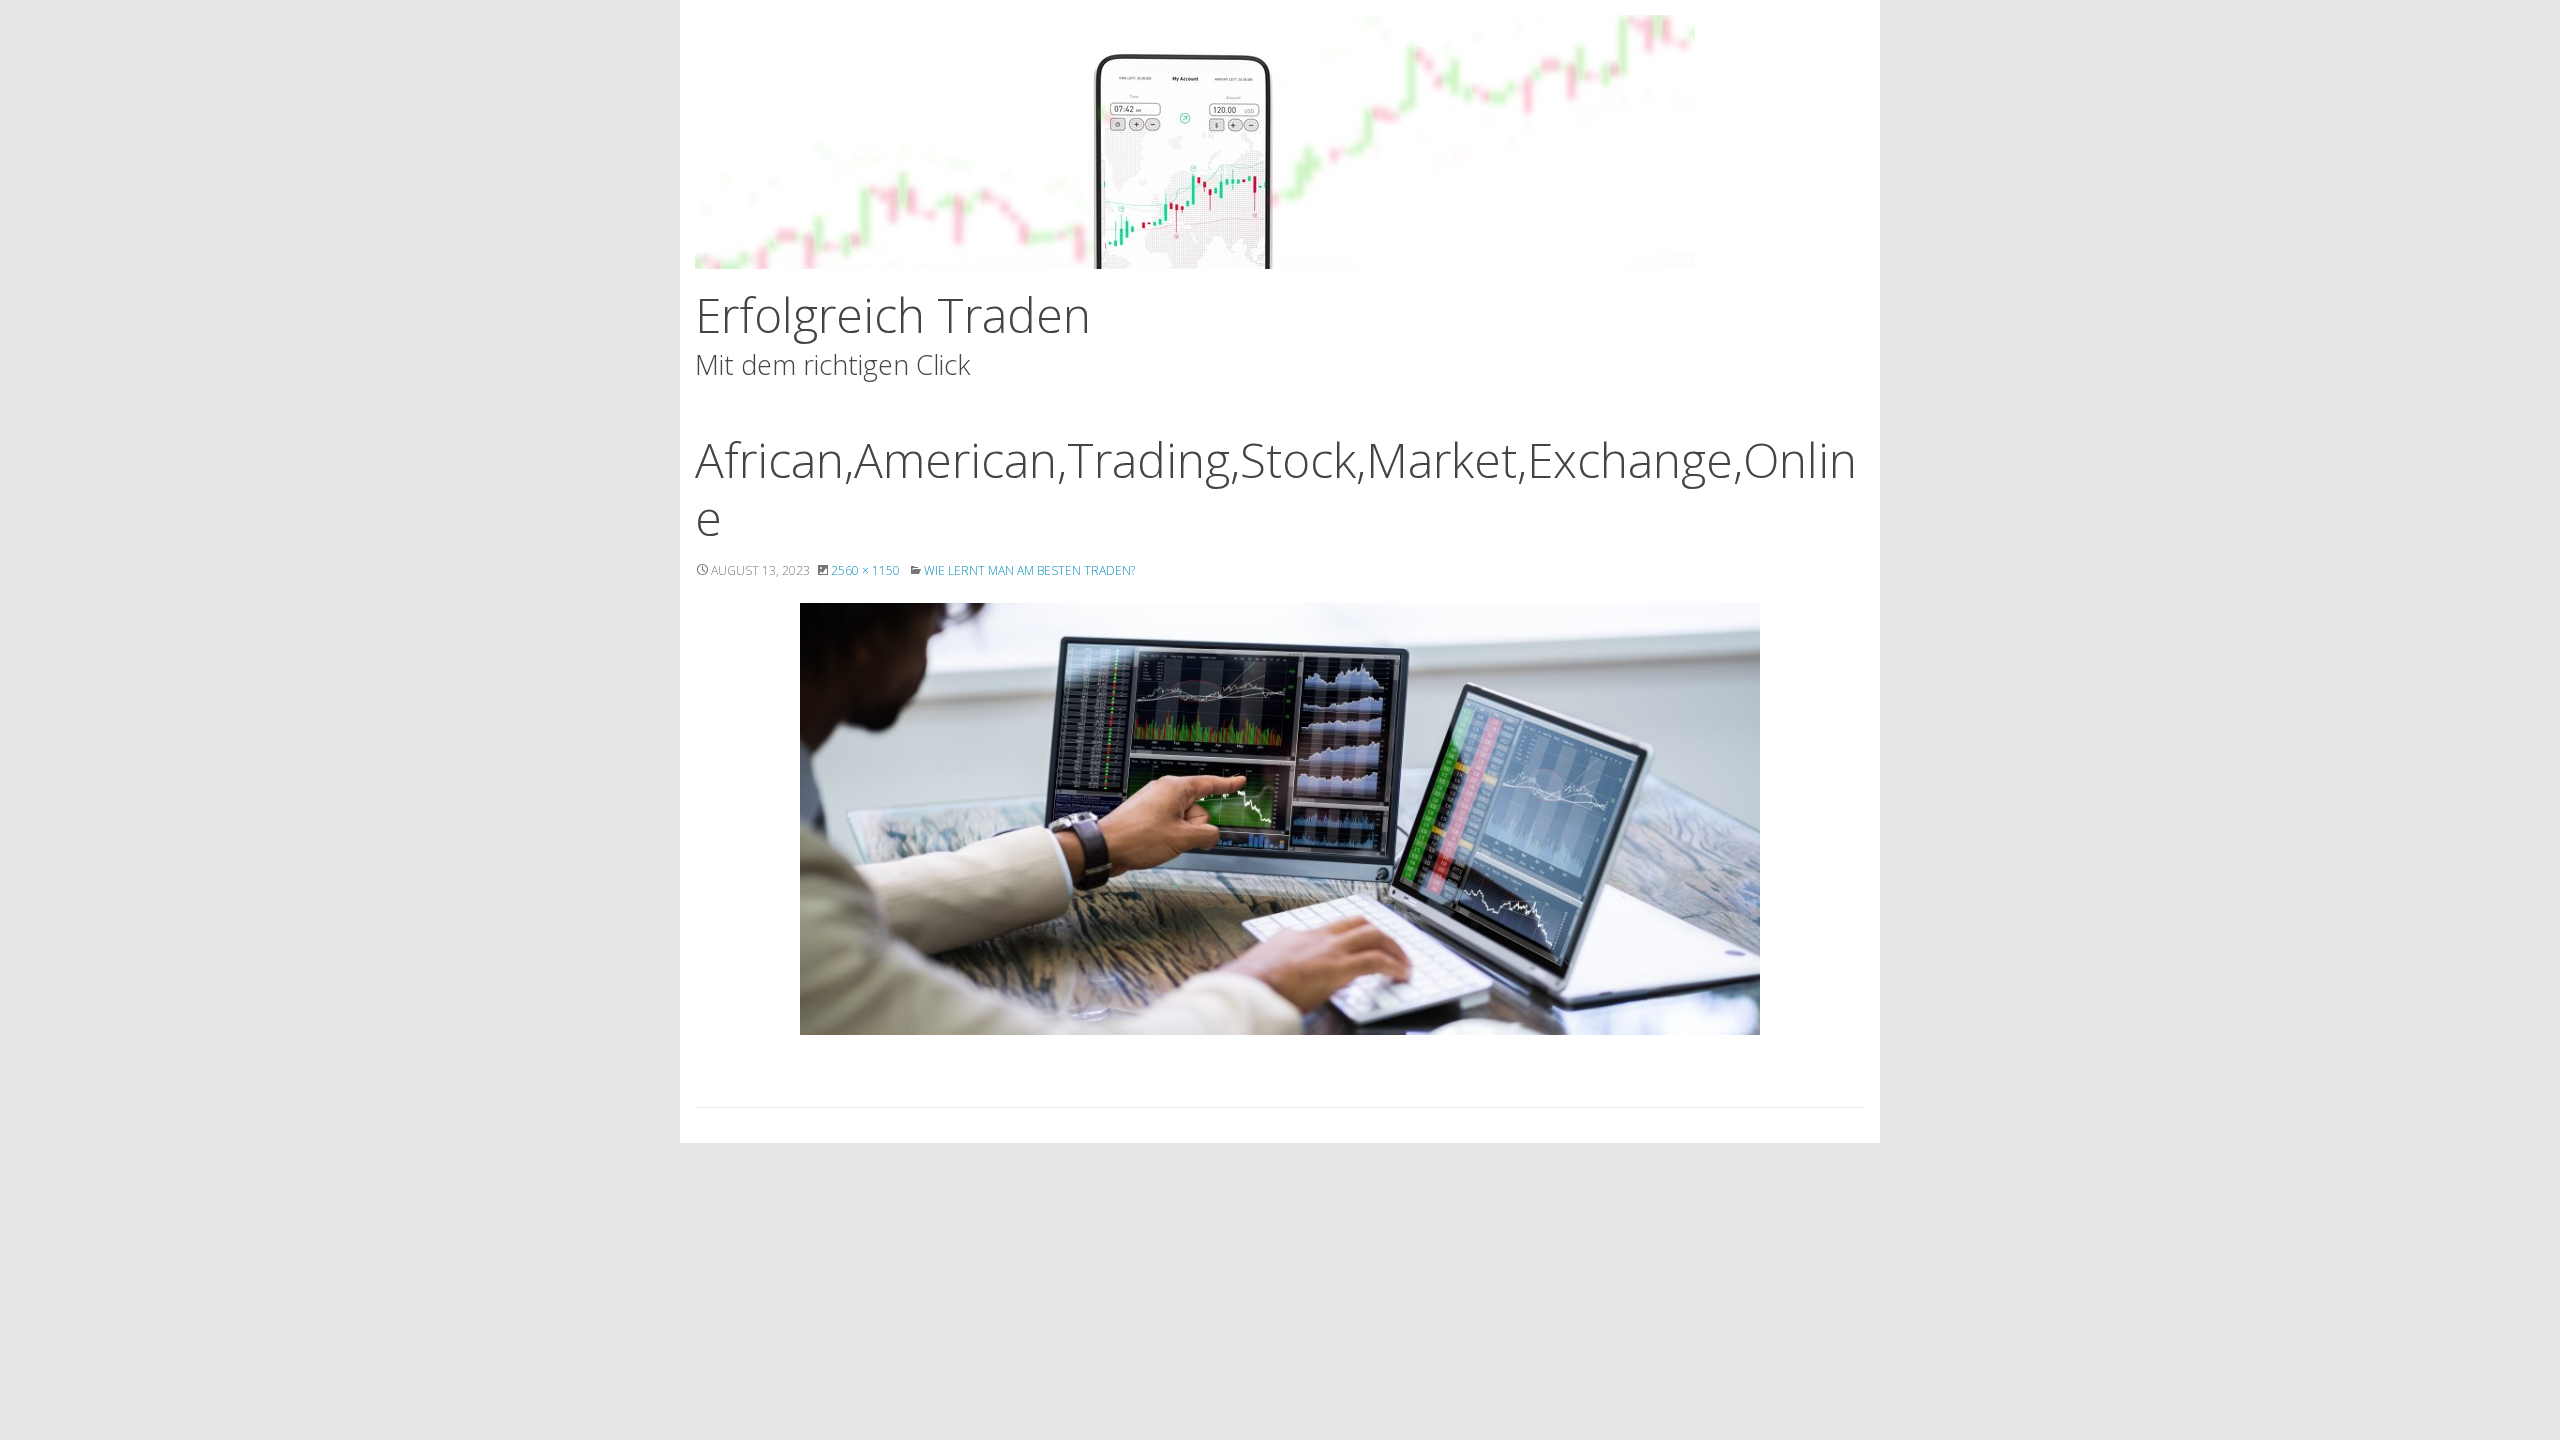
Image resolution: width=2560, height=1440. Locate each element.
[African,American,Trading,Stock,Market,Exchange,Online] (1280, 818)
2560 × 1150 (865, 570)
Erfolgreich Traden (893, 314)
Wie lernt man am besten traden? (1029, 570)
